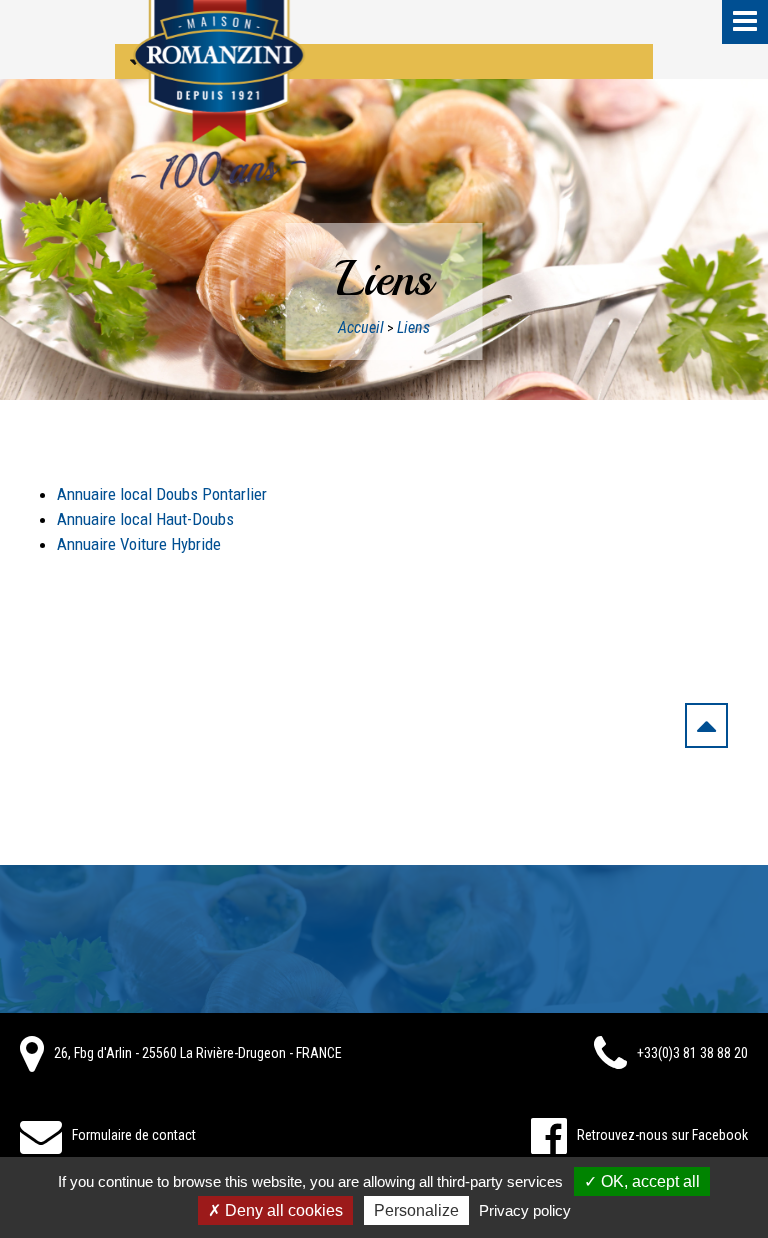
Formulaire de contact (134, 1135)
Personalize (416, 1210)
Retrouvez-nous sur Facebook (662, 1135)
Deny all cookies (282, 1210)
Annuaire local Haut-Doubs (145, 519)
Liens (413, 327)
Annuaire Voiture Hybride (139, 544)
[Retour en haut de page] (706, 730)
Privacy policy (525, 1210)
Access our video (202, 61)
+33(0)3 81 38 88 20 (692, 1053)
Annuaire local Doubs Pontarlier (162, 494)
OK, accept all (648, 1181)
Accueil (361, 327)
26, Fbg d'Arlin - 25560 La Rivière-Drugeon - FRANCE (198, 1053)
